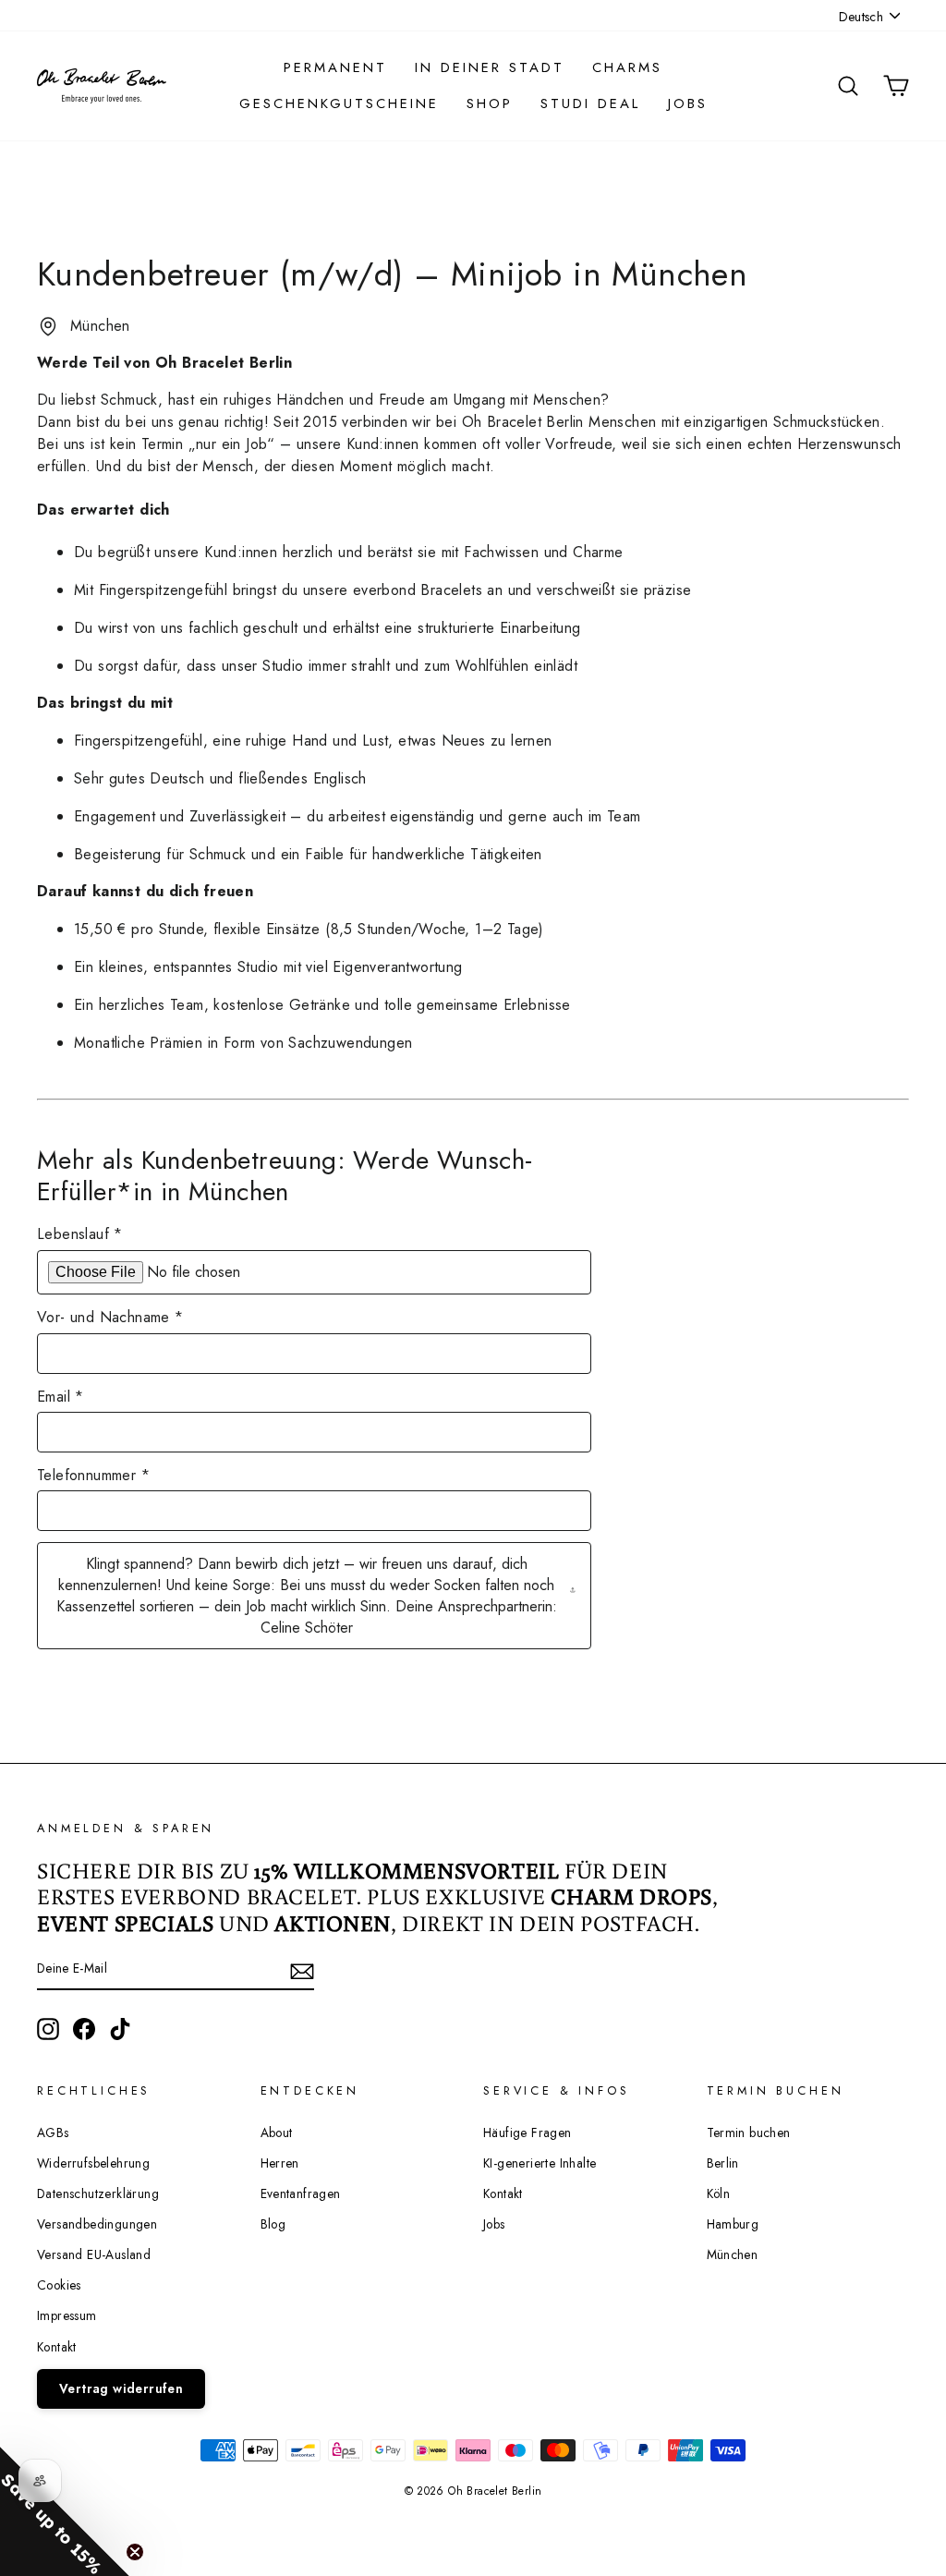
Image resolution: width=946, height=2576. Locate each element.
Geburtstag (183, 1340)
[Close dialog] (818, 1037)
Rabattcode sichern (288, 1488)
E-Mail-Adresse (196, 1253)
